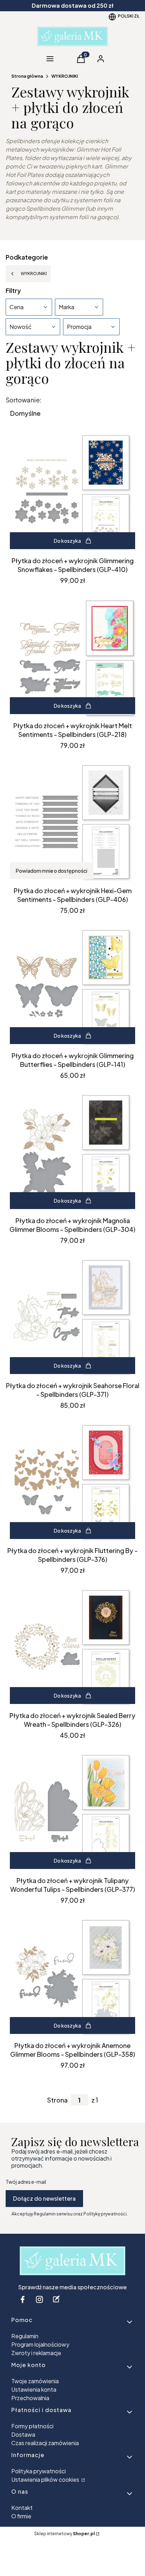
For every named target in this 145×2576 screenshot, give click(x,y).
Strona (57, 2100)
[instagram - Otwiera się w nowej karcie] (39, 2299)
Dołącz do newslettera (44, 2198)
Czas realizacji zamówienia (45, 2443)
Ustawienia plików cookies (46, 2479)
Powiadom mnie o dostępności (52, 871)
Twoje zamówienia (35, 2381)
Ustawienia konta (34, 2389)
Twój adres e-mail (26, 2182)
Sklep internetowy (64, 2534)
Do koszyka (67, 541)
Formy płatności (32, 2426)
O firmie (21, 2516)
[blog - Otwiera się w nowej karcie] (56, 2299)
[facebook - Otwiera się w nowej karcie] (23, 2299)
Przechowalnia (30, 2398)
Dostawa (23, 2434)
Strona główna (27, 76)
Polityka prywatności (39, 2471)
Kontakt (22, 2508)
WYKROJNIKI (65, 76)
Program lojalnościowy (40, 2344)
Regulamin (25, 2336)
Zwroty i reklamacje (36, 2353)
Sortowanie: (24, 400)
